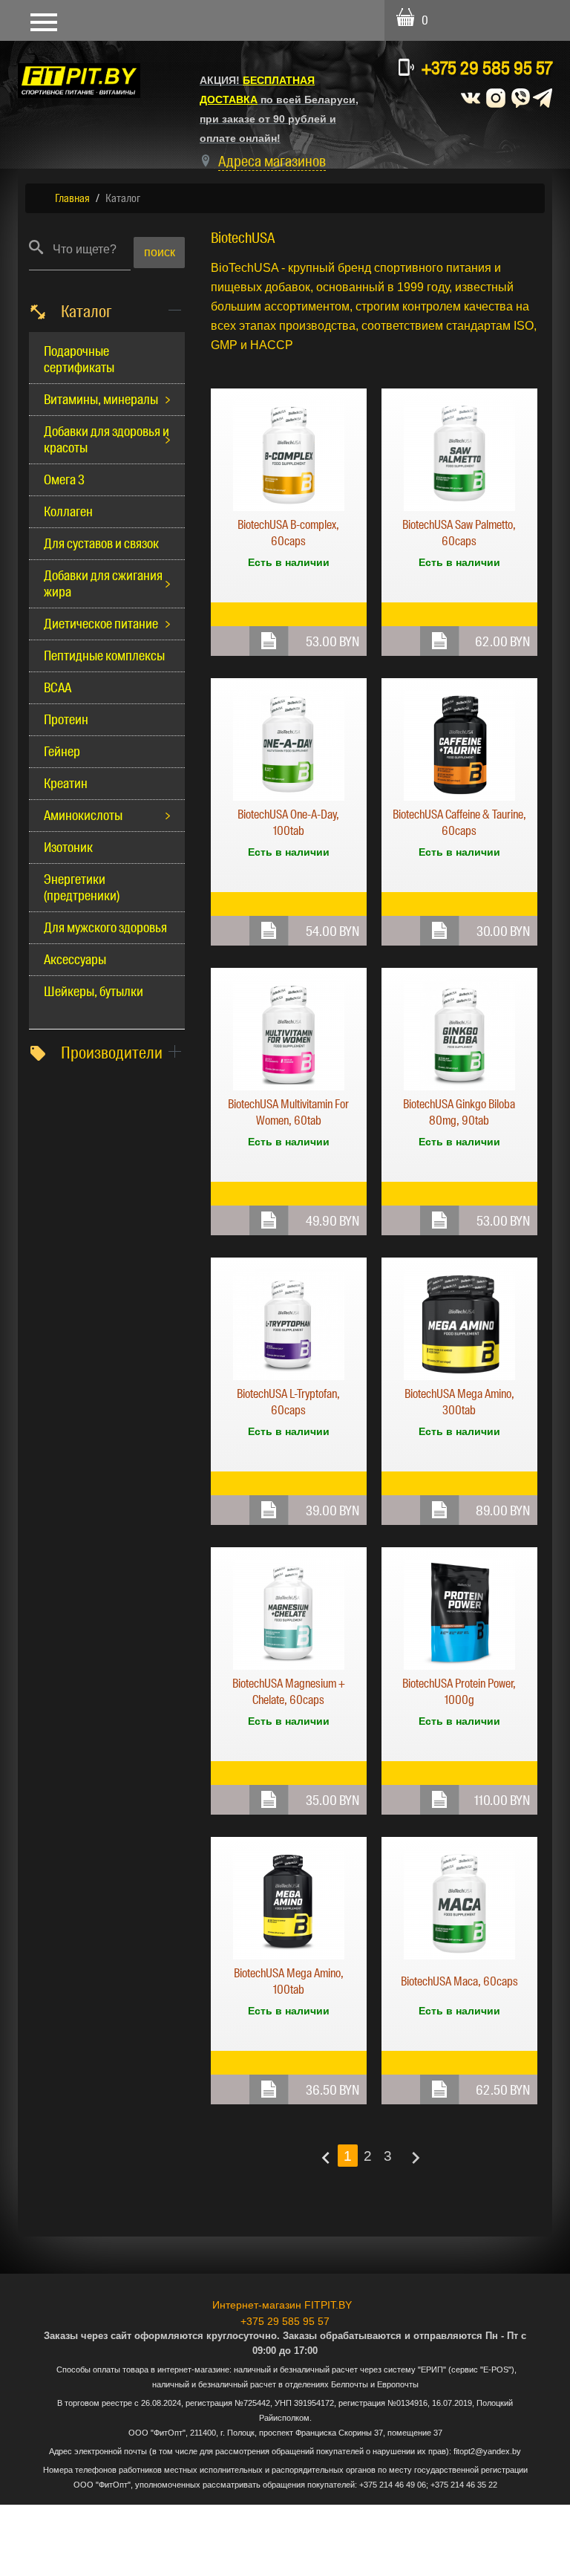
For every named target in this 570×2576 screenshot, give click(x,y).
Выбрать (269, 641)
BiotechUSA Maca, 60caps (459, 1981)
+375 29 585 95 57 (487, 68)
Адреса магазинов (272, 161)
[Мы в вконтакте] (471, 97)
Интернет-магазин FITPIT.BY (282, 2305)
